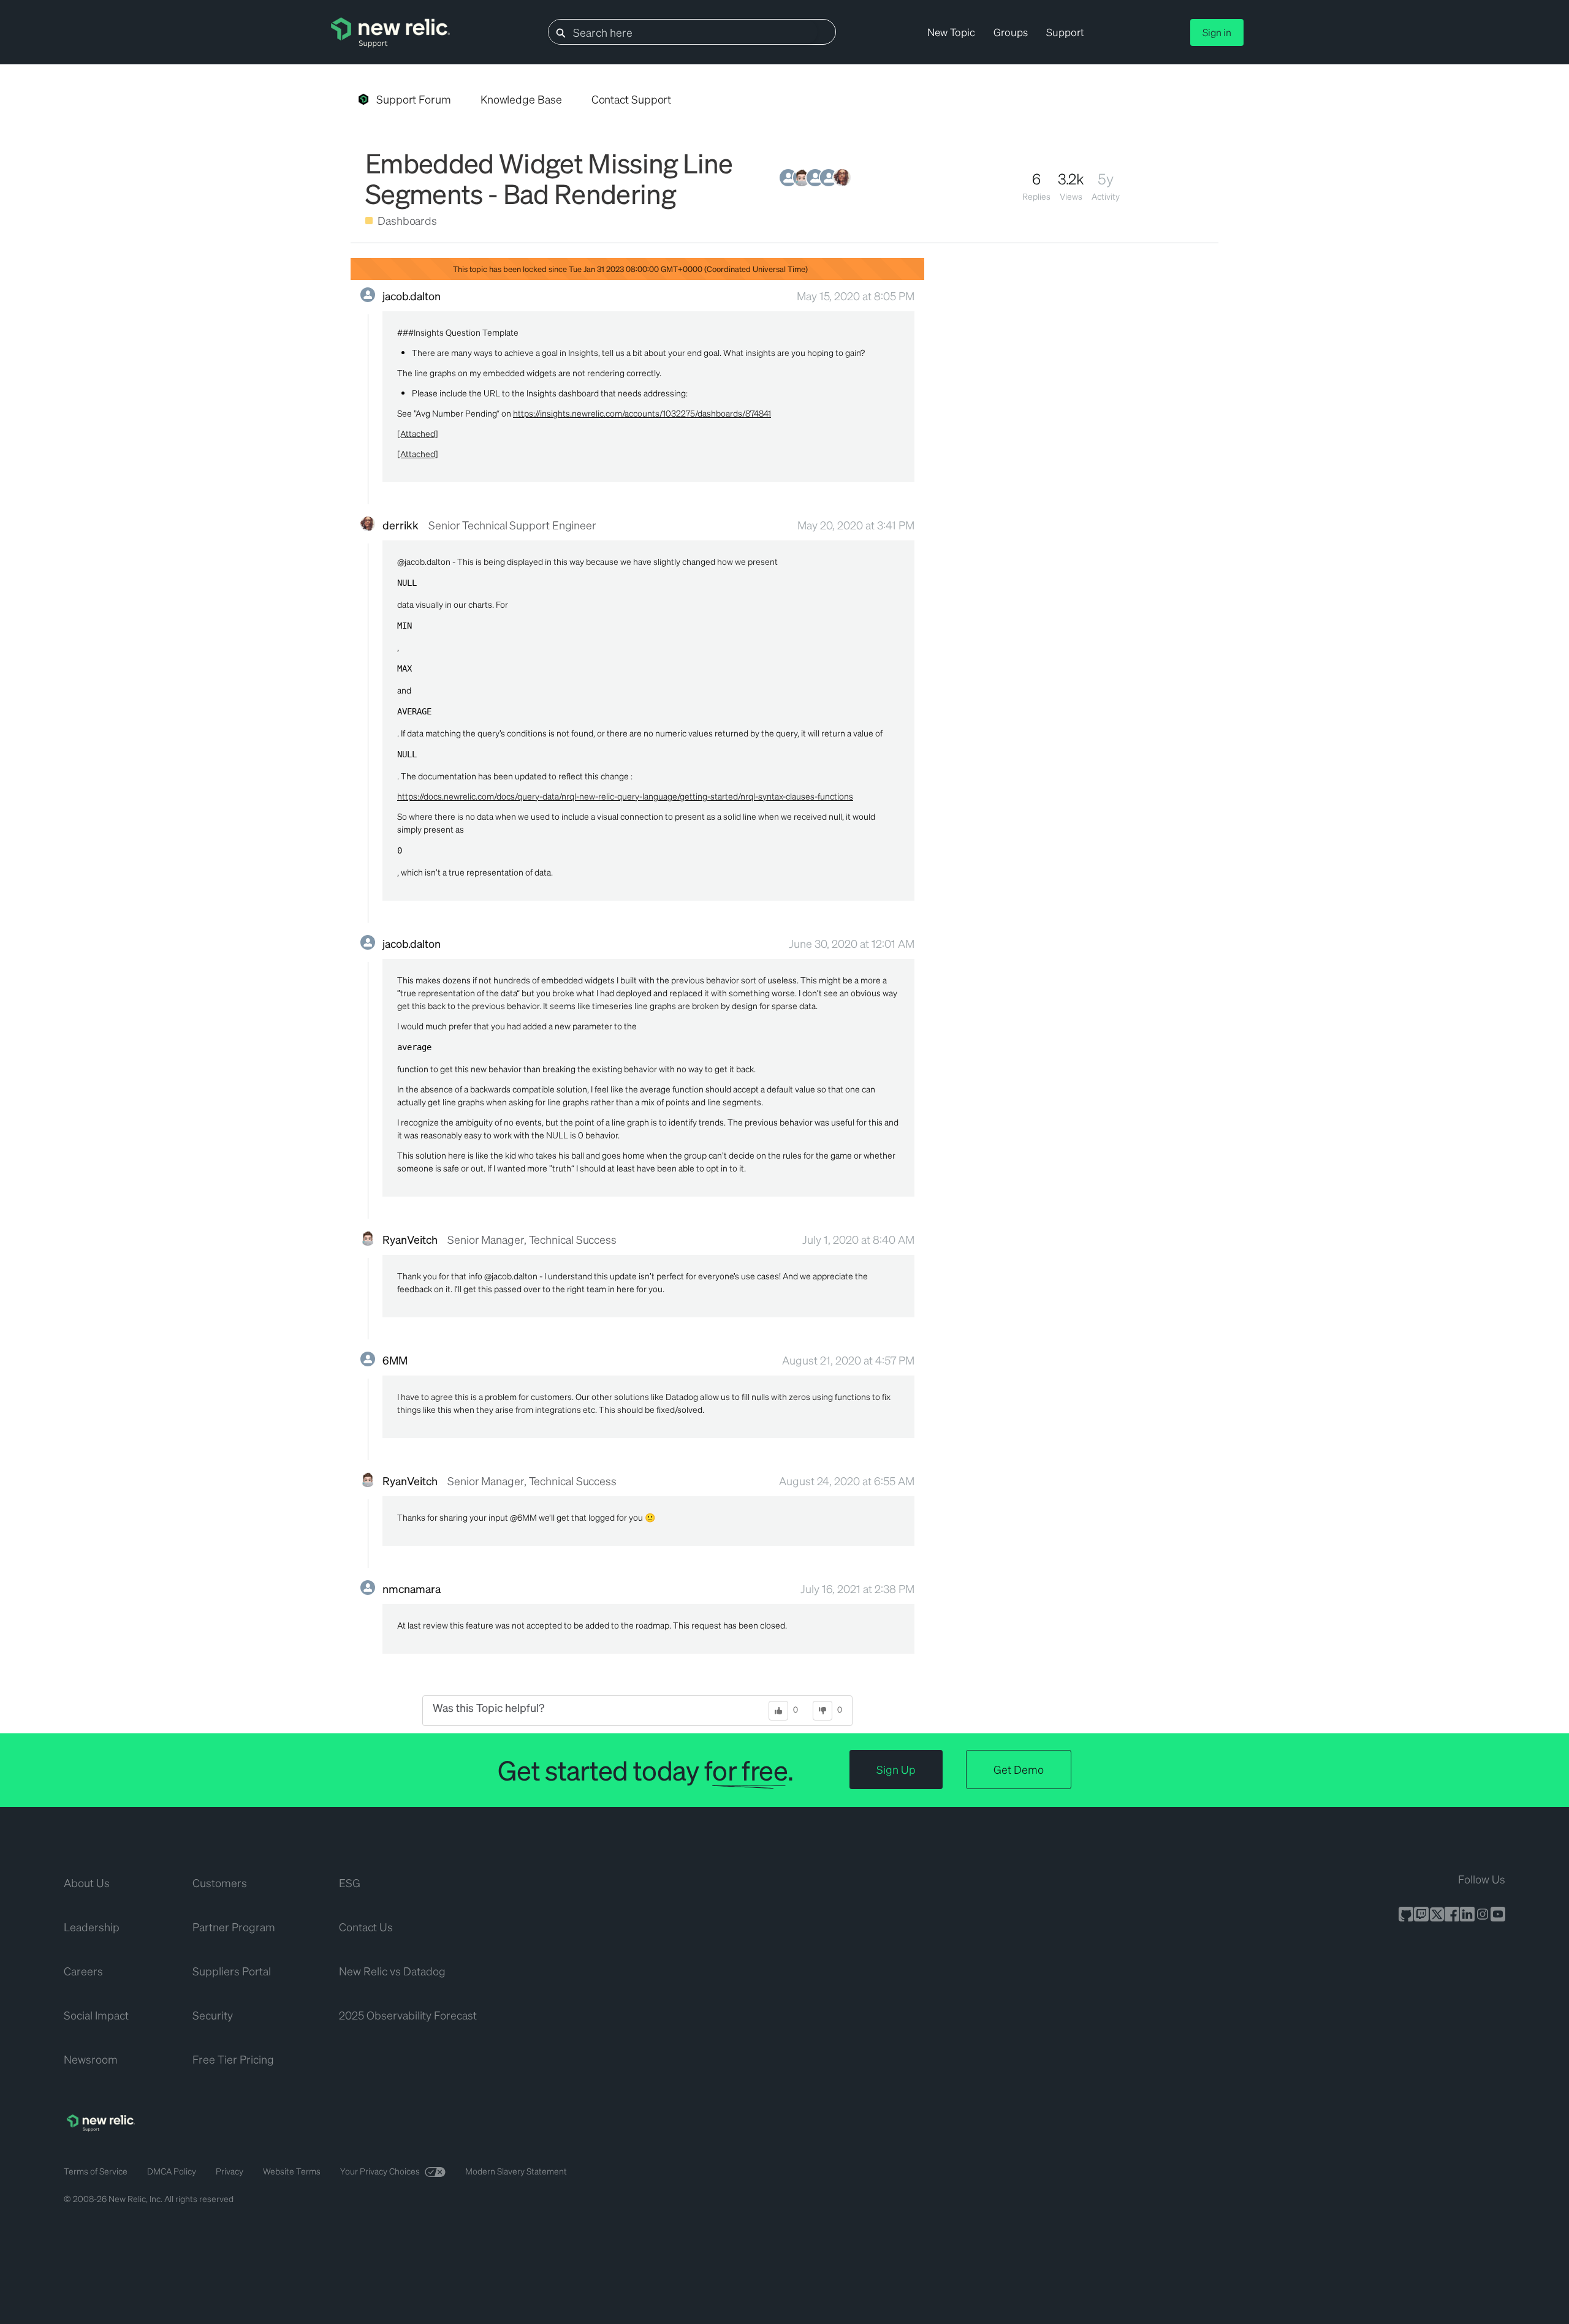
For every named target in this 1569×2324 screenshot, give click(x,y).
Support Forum (414, 99)
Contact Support (632, 99)
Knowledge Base (521, 99)
